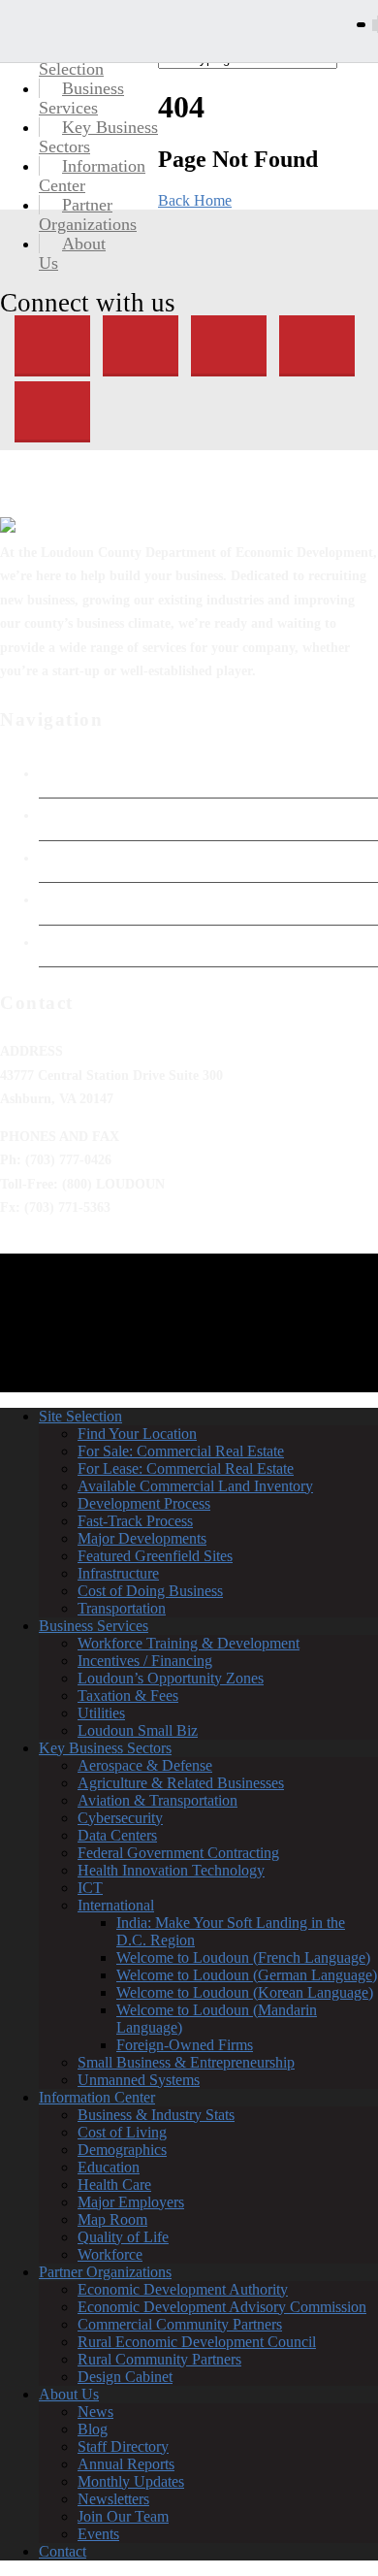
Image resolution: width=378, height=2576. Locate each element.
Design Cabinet (125, 2377)
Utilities (101, 1713)
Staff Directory (123, 2446)
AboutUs (72, 253)
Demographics (122, 2150)
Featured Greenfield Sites (155, 1556)
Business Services (94, 1626)
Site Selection (80, 1416)
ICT (90, 1888)
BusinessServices (81, 98)
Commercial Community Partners (180, 2324)
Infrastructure (118, 1573)
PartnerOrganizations (88, 214)
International (116, 1905)
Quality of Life (123, 2237)
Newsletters (113, 2499)
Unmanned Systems (139, 2080)
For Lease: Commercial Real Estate (186, 1468)
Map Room (112, 2219)
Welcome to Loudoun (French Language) (243, 1957)
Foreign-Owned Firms (185, 2045)
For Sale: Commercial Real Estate (181, 1451)
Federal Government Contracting (178, 1853)
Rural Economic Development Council (197, 2342)
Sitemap (63, 942)
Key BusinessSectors (98, 137)
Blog (93, 2429)
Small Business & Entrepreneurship (186, 2062)
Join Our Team (123, 2516)
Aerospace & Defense (145, 1765)
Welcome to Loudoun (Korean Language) (245, 1992)
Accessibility (78, 899)
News (95, 2412)
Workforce (110, 2254)
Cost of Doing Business (150, 1591)
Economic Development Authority (142, 815)
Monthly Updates (131, 2481)
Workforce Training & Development (189, 1643)
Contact (63, 2551)
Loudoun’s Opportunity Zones (171, 1678)
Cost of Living (122, 2132)
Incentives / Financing (145, 1661)
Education (109, 2167)
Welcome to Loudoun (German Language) (247, 1975)
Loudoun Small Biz (138, 1730)
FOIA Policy (76, 858)
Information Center (97, 2097)
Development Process (144, 1503)
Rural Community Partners (159, 2359)
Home (57, 773)
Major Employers (131, 2202)
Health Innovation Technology (171, 1870)
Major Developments (142, 1538)
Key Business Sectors (105, 1748)
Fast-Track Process (135, 1521)
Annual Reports (126, 2464)
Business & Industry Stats (156, 2115)
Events (98, 2534)
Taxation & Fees (128, 1696)
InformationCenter (92, 176)
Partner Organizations (105, 2272)
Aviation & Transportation (157, 1800)
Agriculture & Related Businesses (181, 1783)
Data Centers (117, 1835)
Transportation (122, 1608)
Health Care (114, 2185)
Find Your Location (137, 1434)
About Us (69, 2394)
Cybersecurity (120, 1818)
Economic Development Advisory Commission (222, 2307)
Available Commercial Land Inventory (195, 1486)
